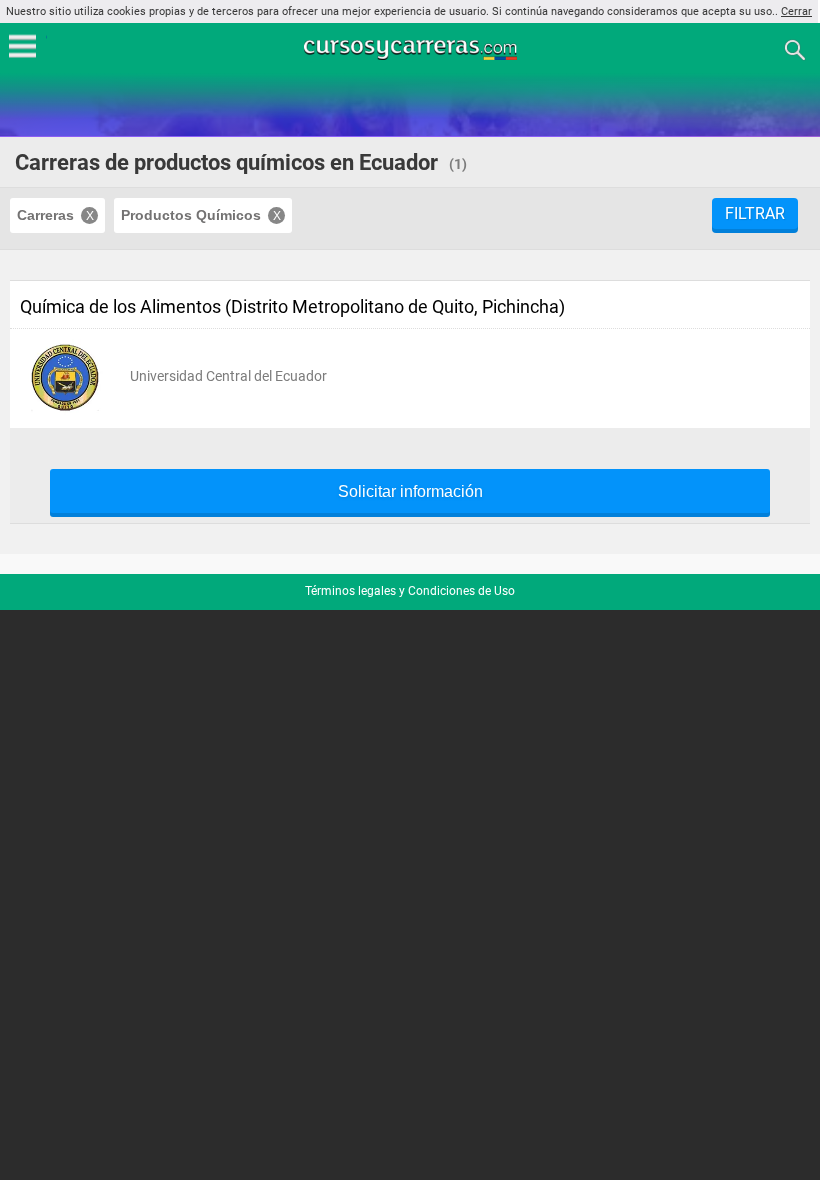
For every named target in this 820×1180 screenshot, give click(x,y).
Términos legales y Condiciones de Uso (410, 591)
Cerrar (796, 11)
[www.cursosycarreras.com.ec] (412, 48)
